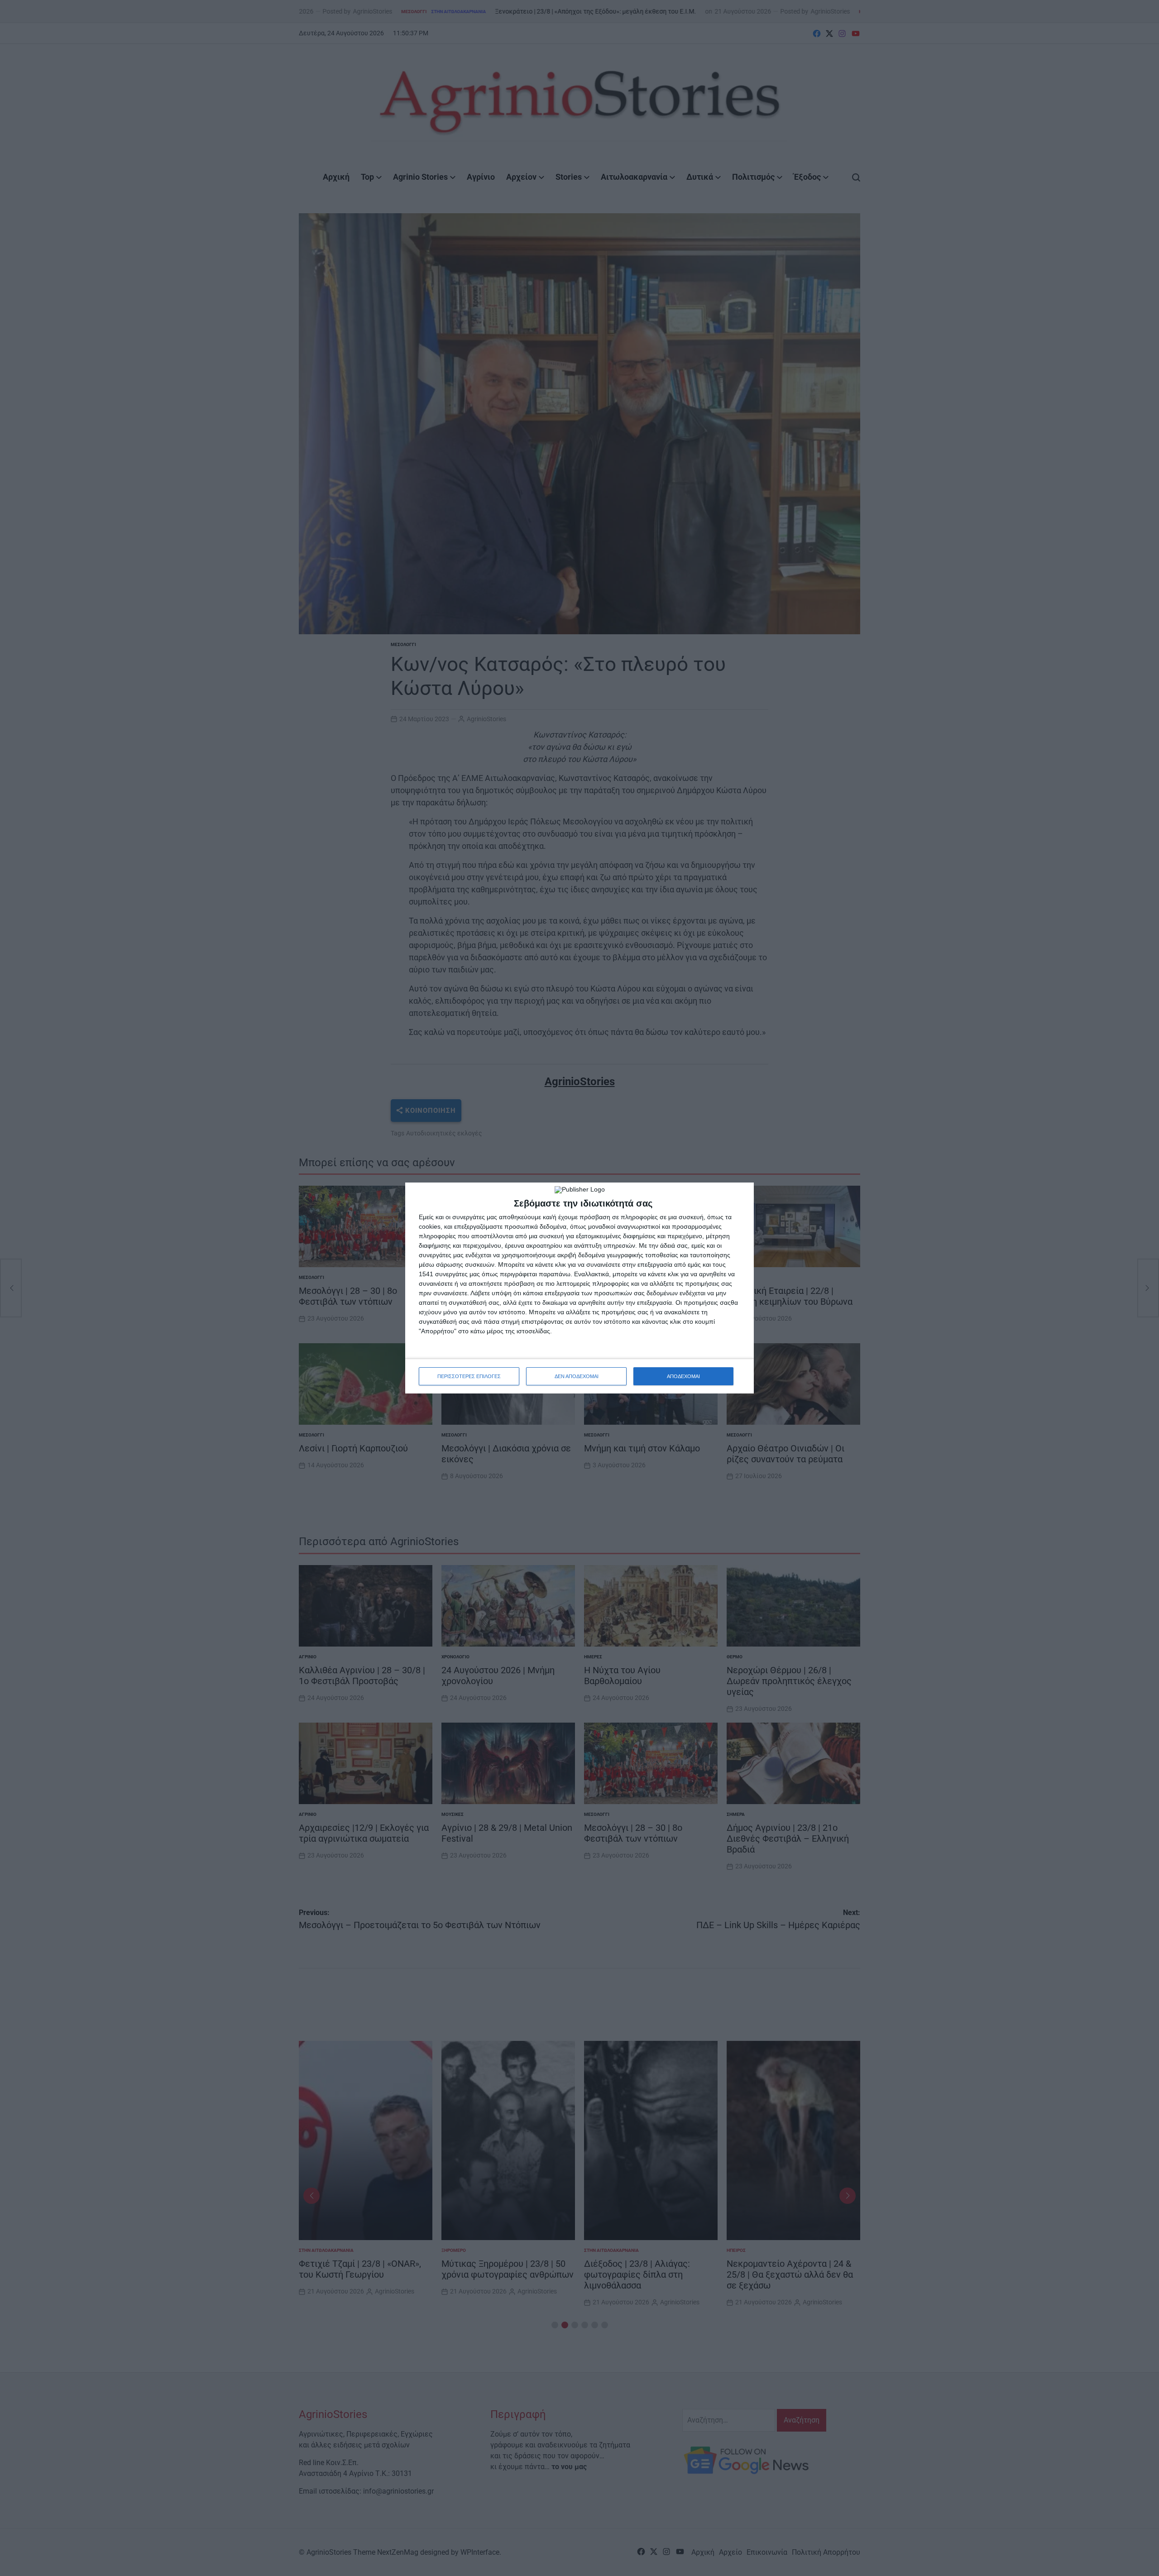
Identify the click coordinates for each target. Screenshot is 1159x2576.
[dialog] (579, 1288)
